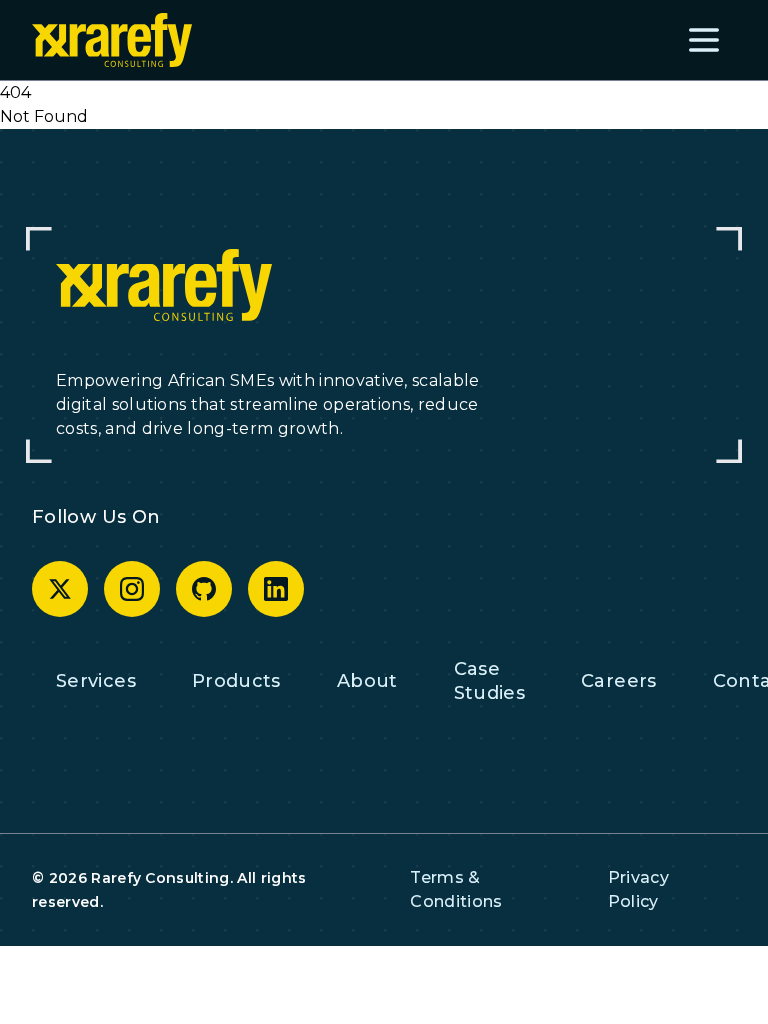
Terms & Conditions (456, 889)
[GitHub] (204, 589)
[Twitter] (60, 589)
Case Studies (490, 681)
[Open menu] (704, 40)
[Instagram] (132, 589)
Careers (619, 681)
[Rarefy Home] (112, 39)
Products (236, 681)
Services (96, 681)
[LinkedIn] (276, 589)
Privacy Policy (638, 889)
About (367, 681)
